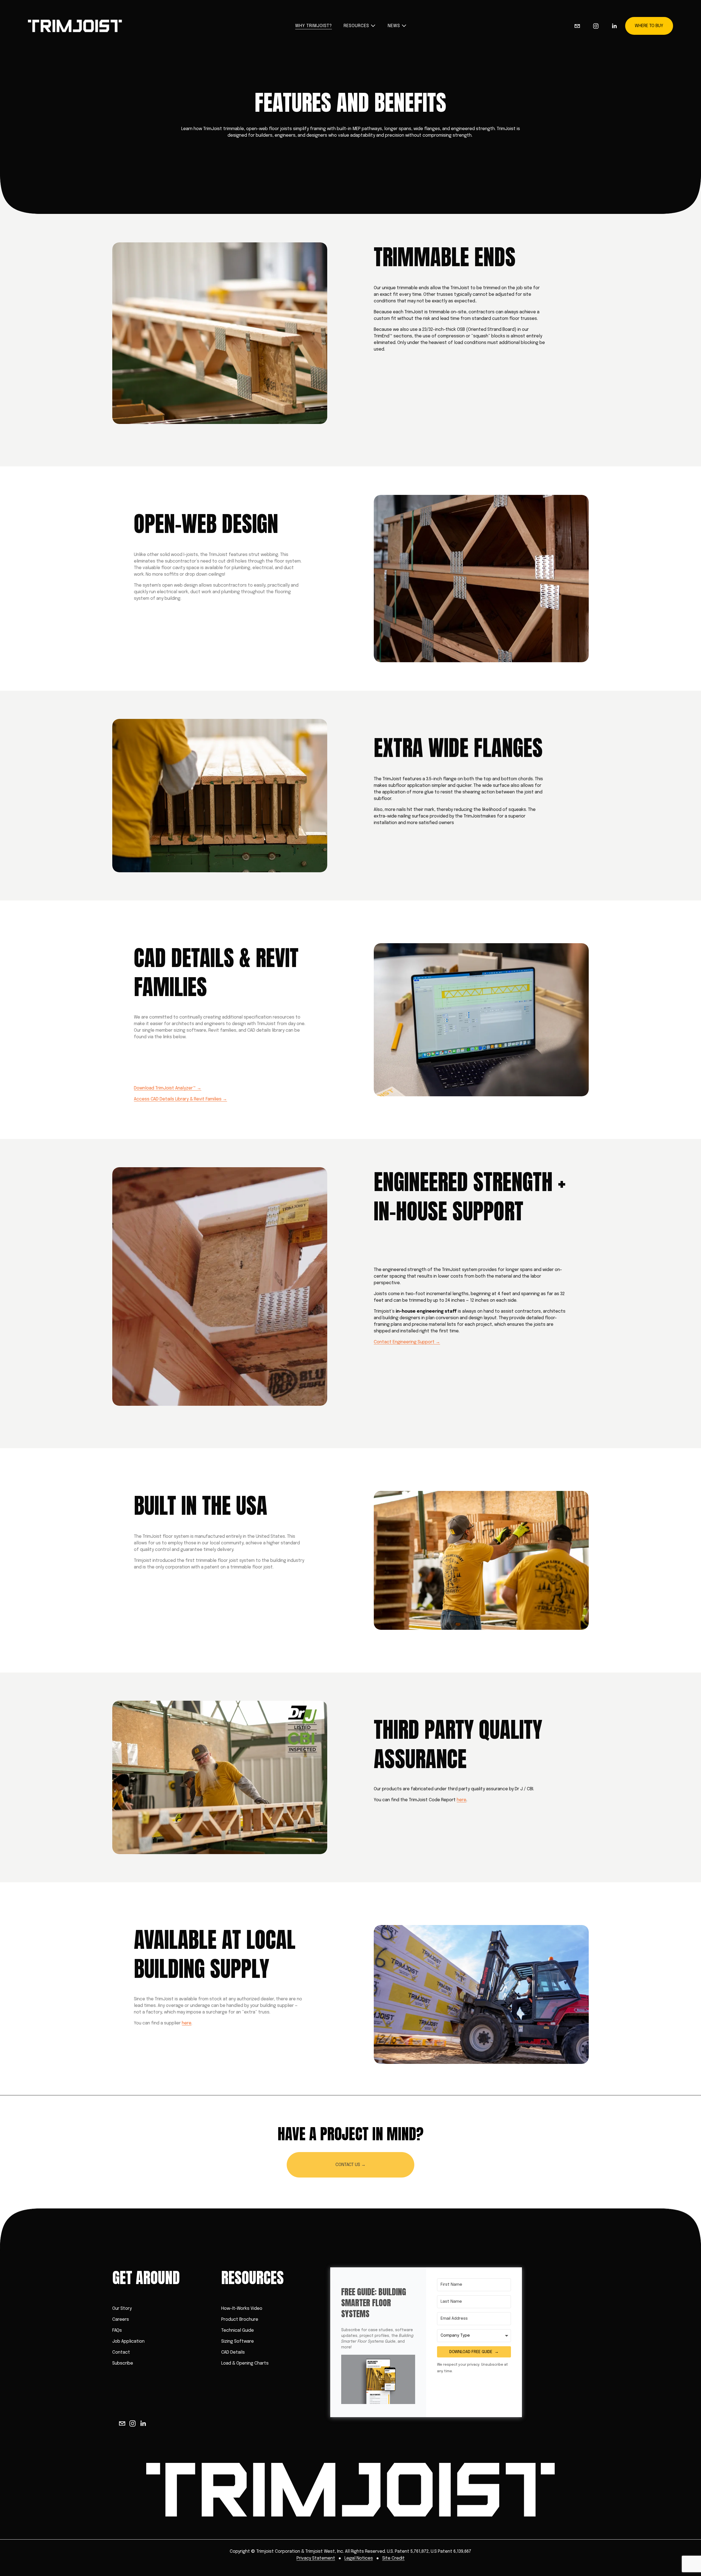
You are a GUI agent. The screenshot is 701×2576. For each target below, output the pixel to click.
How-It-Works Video (242, 2309)
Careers (121, 2320)
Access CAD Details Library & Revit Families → (180, 1099)
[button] (378, 2380)
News (394, 26)
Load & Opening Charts (245, 2363)
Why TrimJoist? (313, 26)
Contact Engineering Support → (407, 1342)
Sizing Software (238, 2341)
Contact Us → (350, 2165)
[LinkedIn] (614, 26)
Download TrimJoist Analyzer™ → (168, 1088)
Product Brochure (240, 2320)
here (462, 1800)
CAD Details (233, 2352)
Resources (356, 26)
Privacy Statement (316, 2558)
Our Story (122, 2309)
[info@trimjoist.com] (577, 26)
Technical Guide (238, 2330)
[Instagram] (596, 26)
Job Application (128, 2341)
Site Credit (393, 2558)
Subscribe (123, 2363)
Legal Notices (359, 2558)
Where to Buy (649, 26)
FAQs (117, 2330)
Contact (121, 2352)
